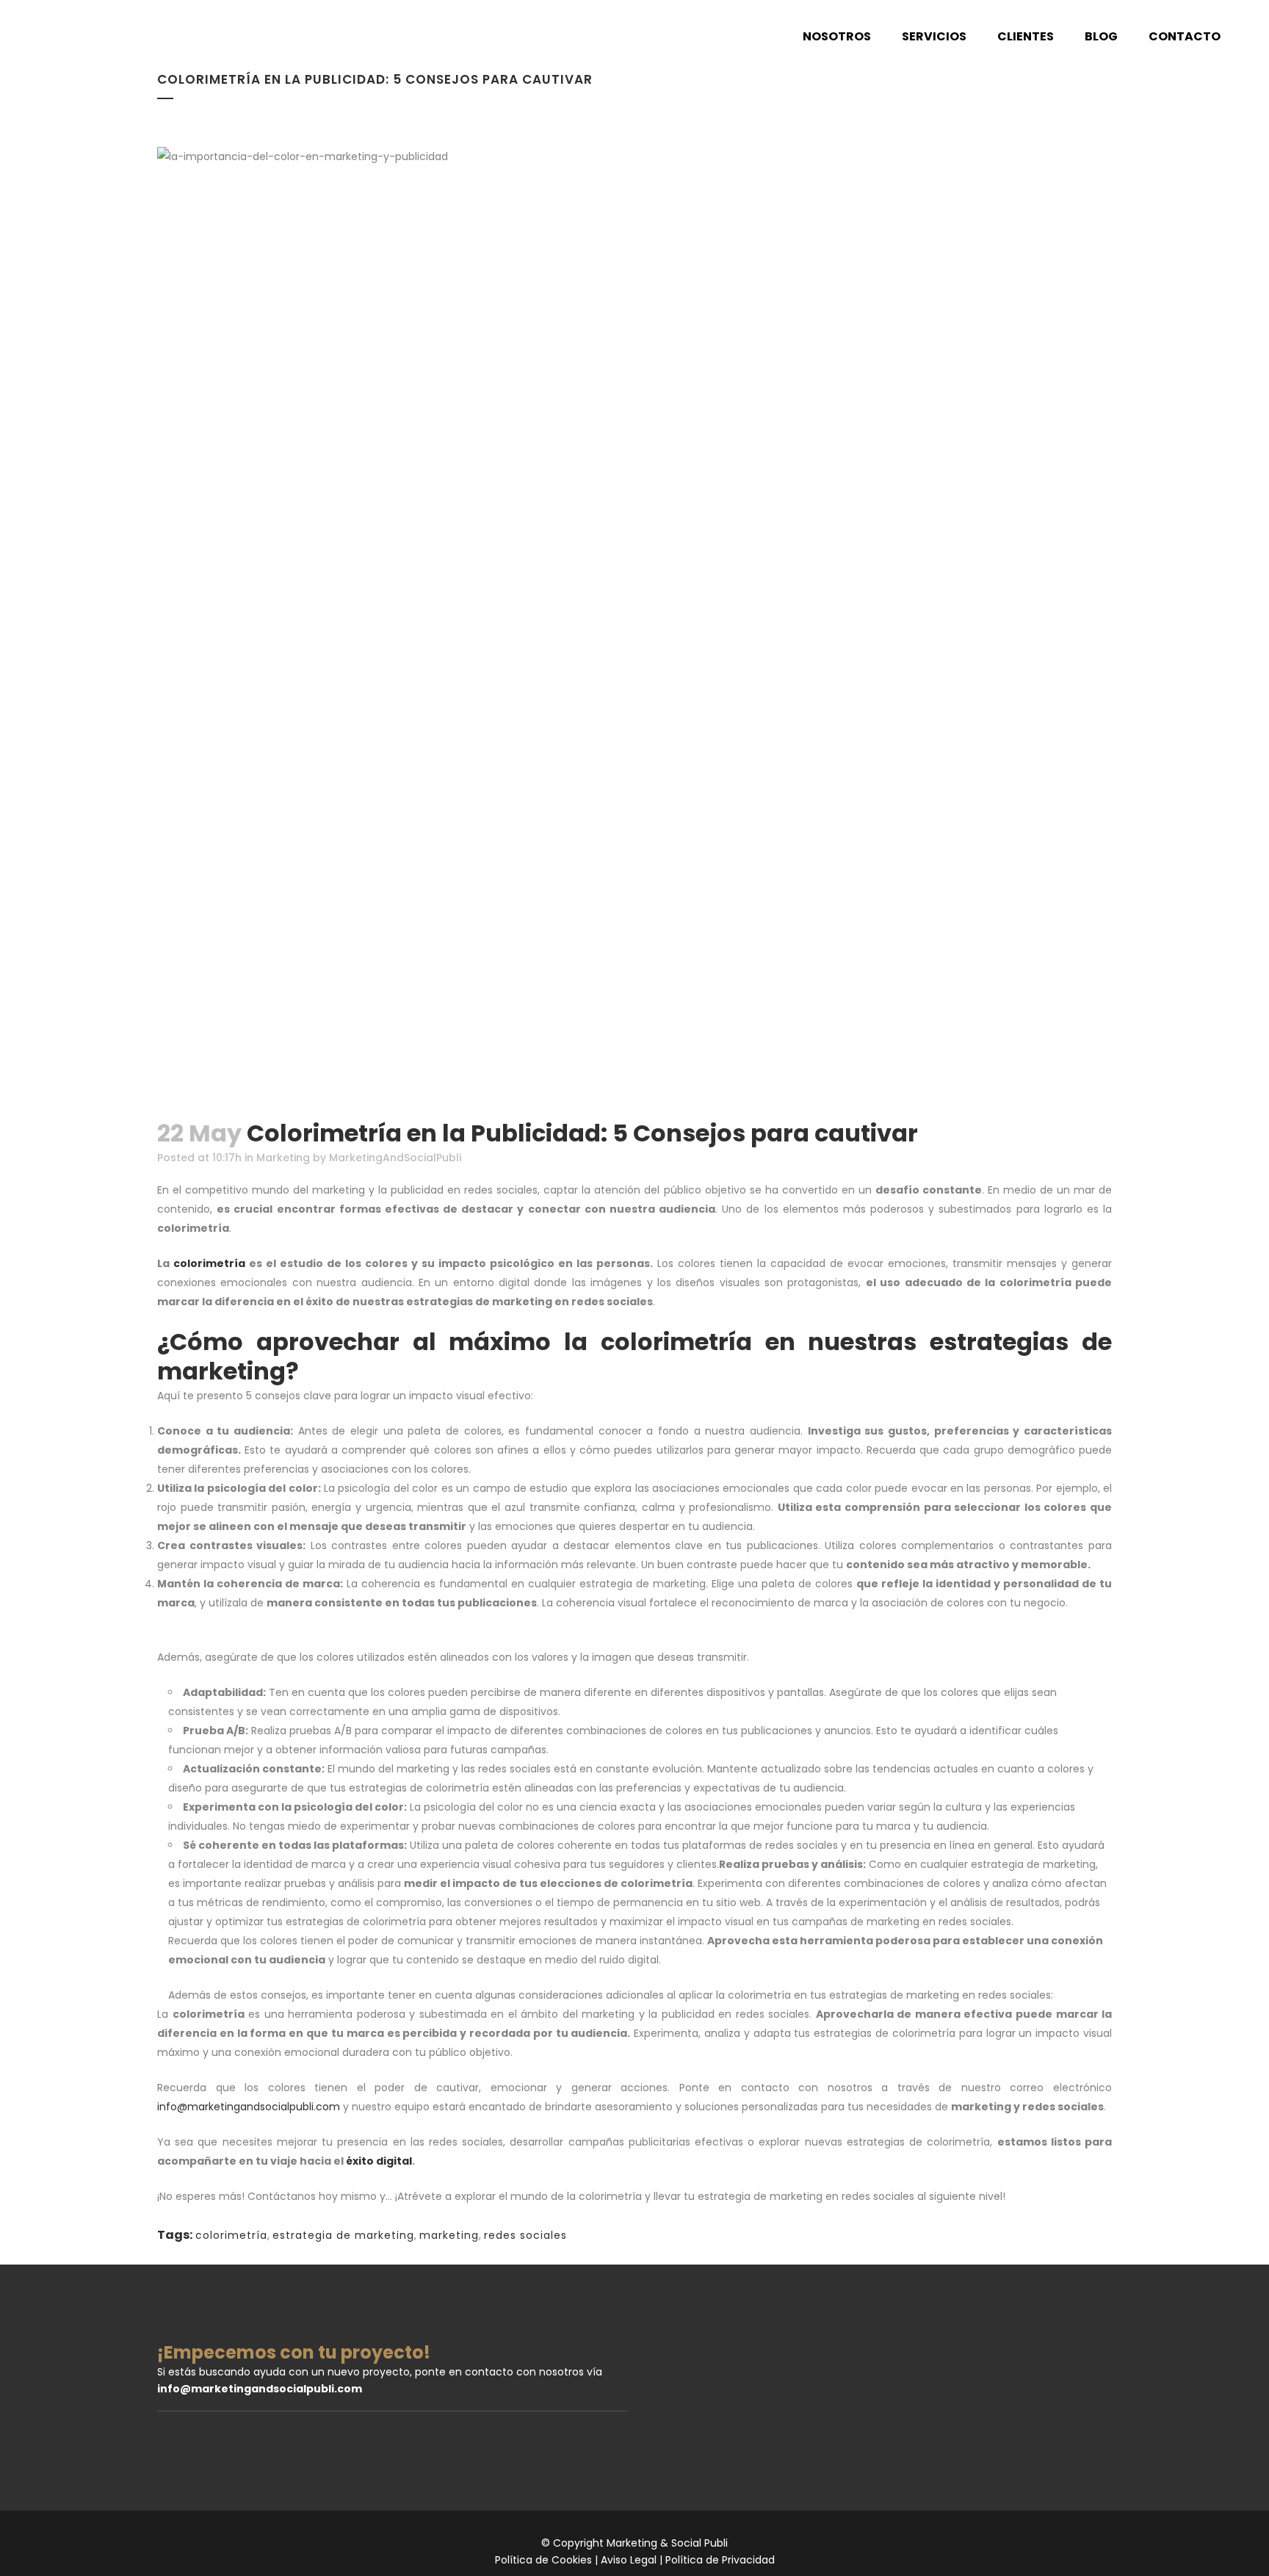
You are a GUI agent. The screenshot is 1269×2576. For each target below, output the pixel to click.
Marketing (283, 1158)
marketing (449, 2235)
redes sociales (525, 2235)
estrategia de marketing (343, 2235)
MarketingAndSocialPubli (395, 1158)
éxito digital (379, 2161)
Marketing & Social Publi (667, 2543)
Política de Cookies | (548, 2560)
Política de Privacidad (720, 2560)
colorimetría (209, 1263)
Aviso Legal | (633, 2560)
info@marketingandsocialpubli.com (249, 2107)
